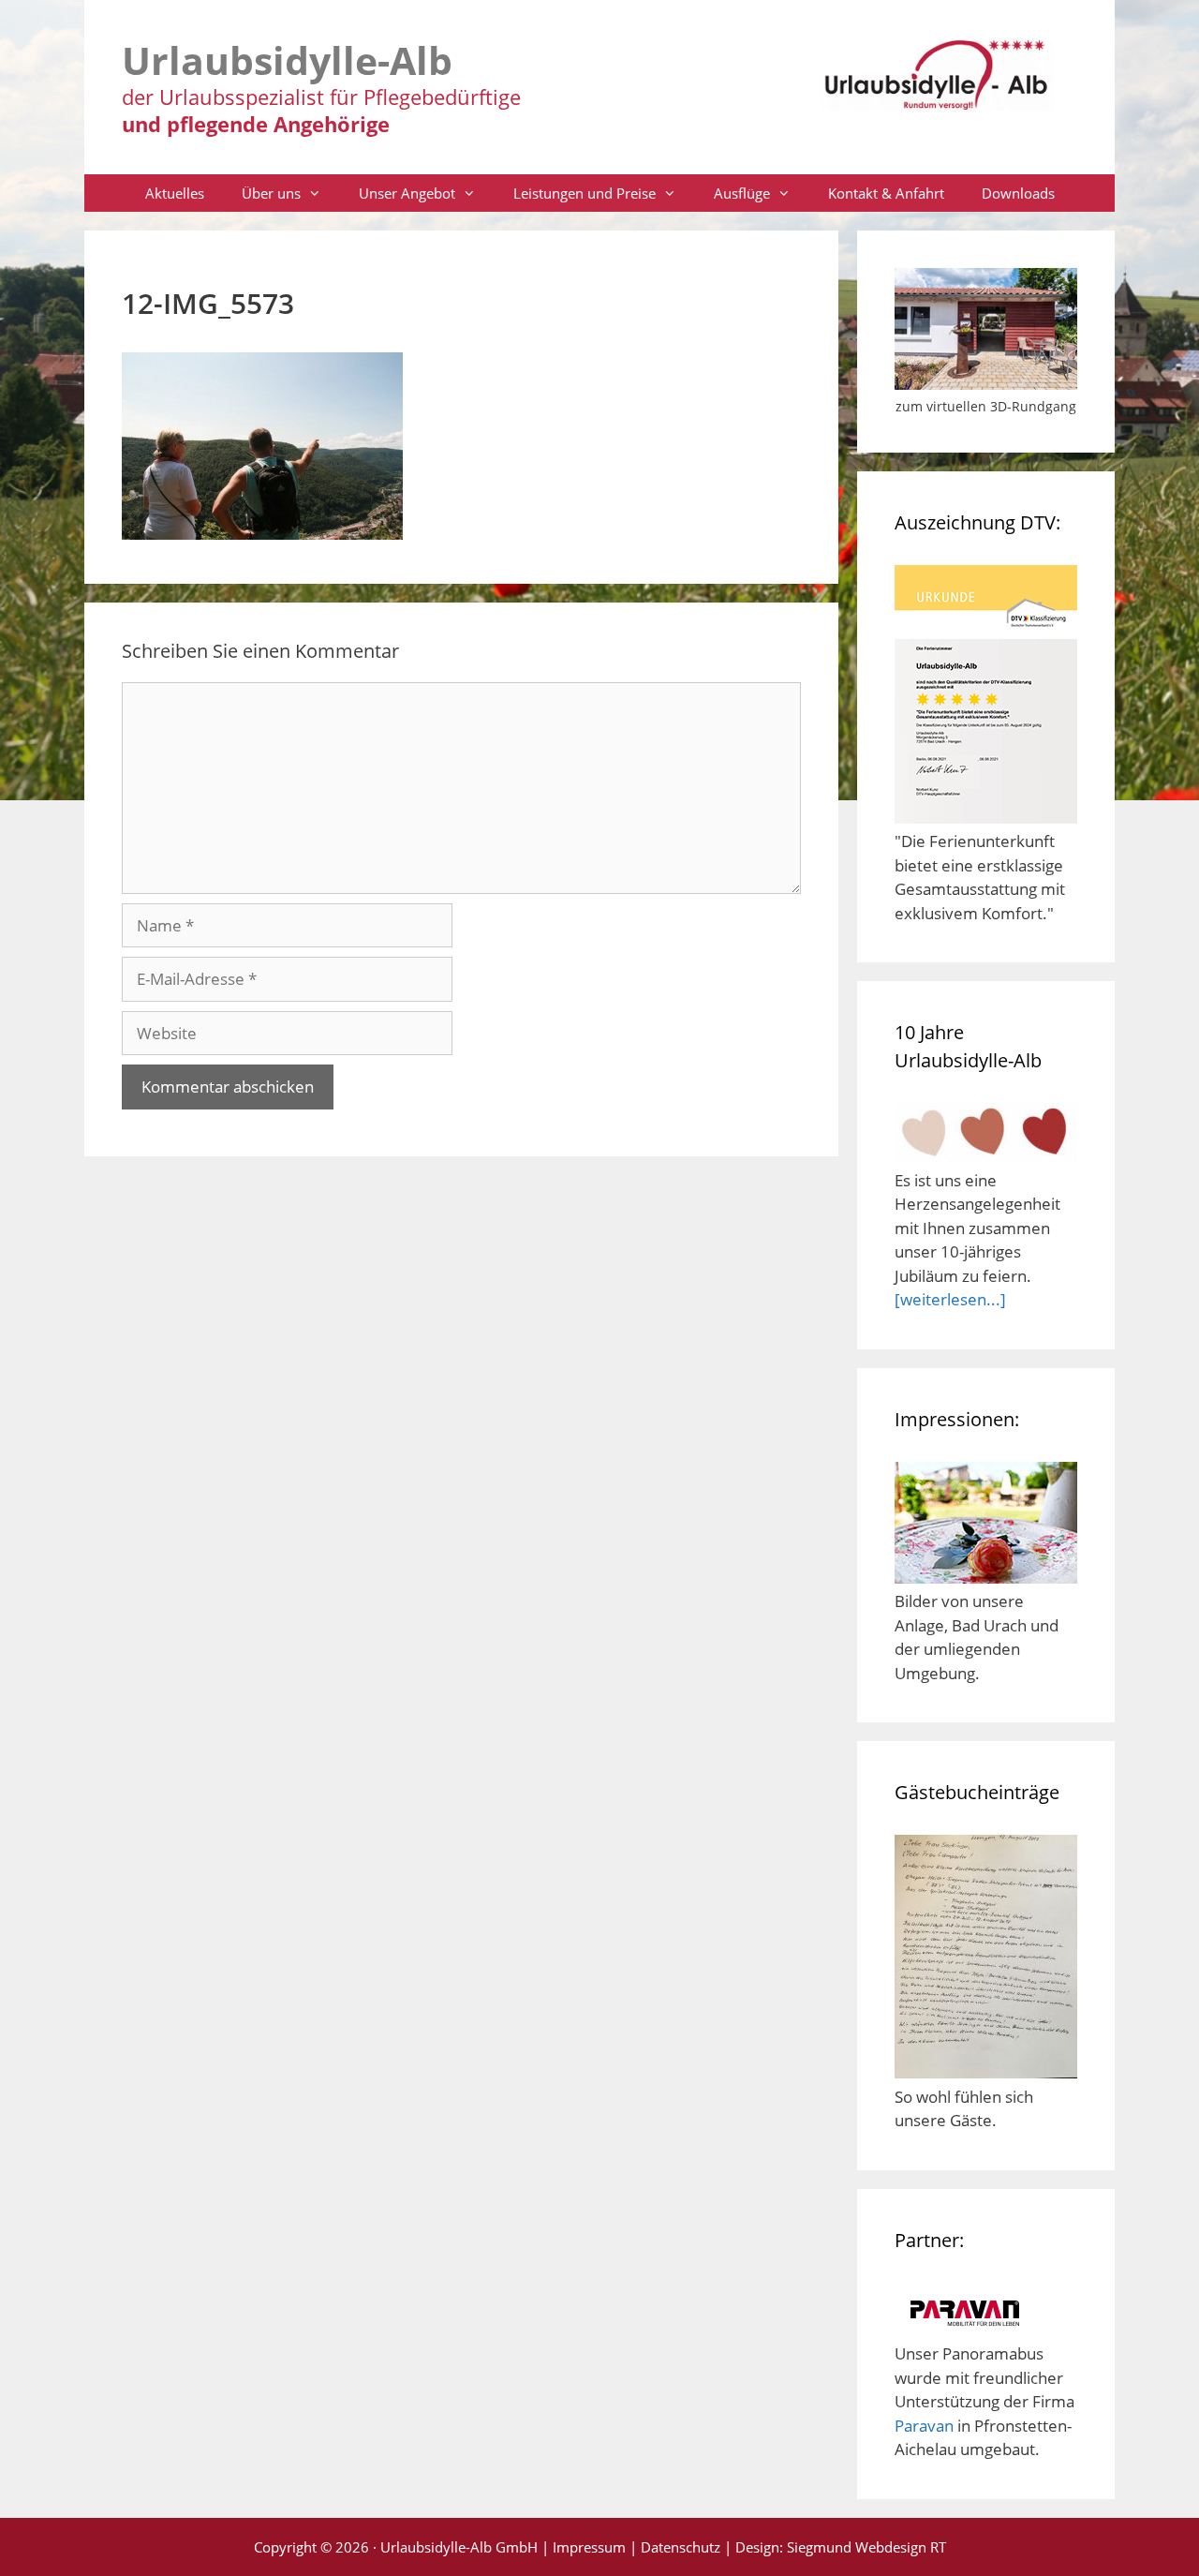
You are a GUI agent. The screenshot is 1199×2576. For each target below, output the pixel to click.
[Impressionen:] (986, 1578)
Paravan (924, 2426)
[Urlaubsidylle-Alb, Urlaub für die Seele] (937, 83)
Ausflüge (742, 193)
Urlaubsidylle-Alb (287, 60)
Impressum (589, 2547)
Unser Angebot (407, 193)
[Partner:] (965, 2330)
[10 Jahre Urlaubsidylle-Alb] (986, 1156)
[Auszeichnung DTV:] (986, 818)
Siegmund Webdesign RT (866, 2547)
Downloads (1018, 193)
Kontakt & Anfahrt (886, 193)
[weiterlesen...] (950, 1299)
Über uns (271, 193)
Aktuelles (175, 193)
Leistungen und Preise (585, 193)
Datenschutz (681, 2547)
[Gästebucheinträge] (986, 2072)
